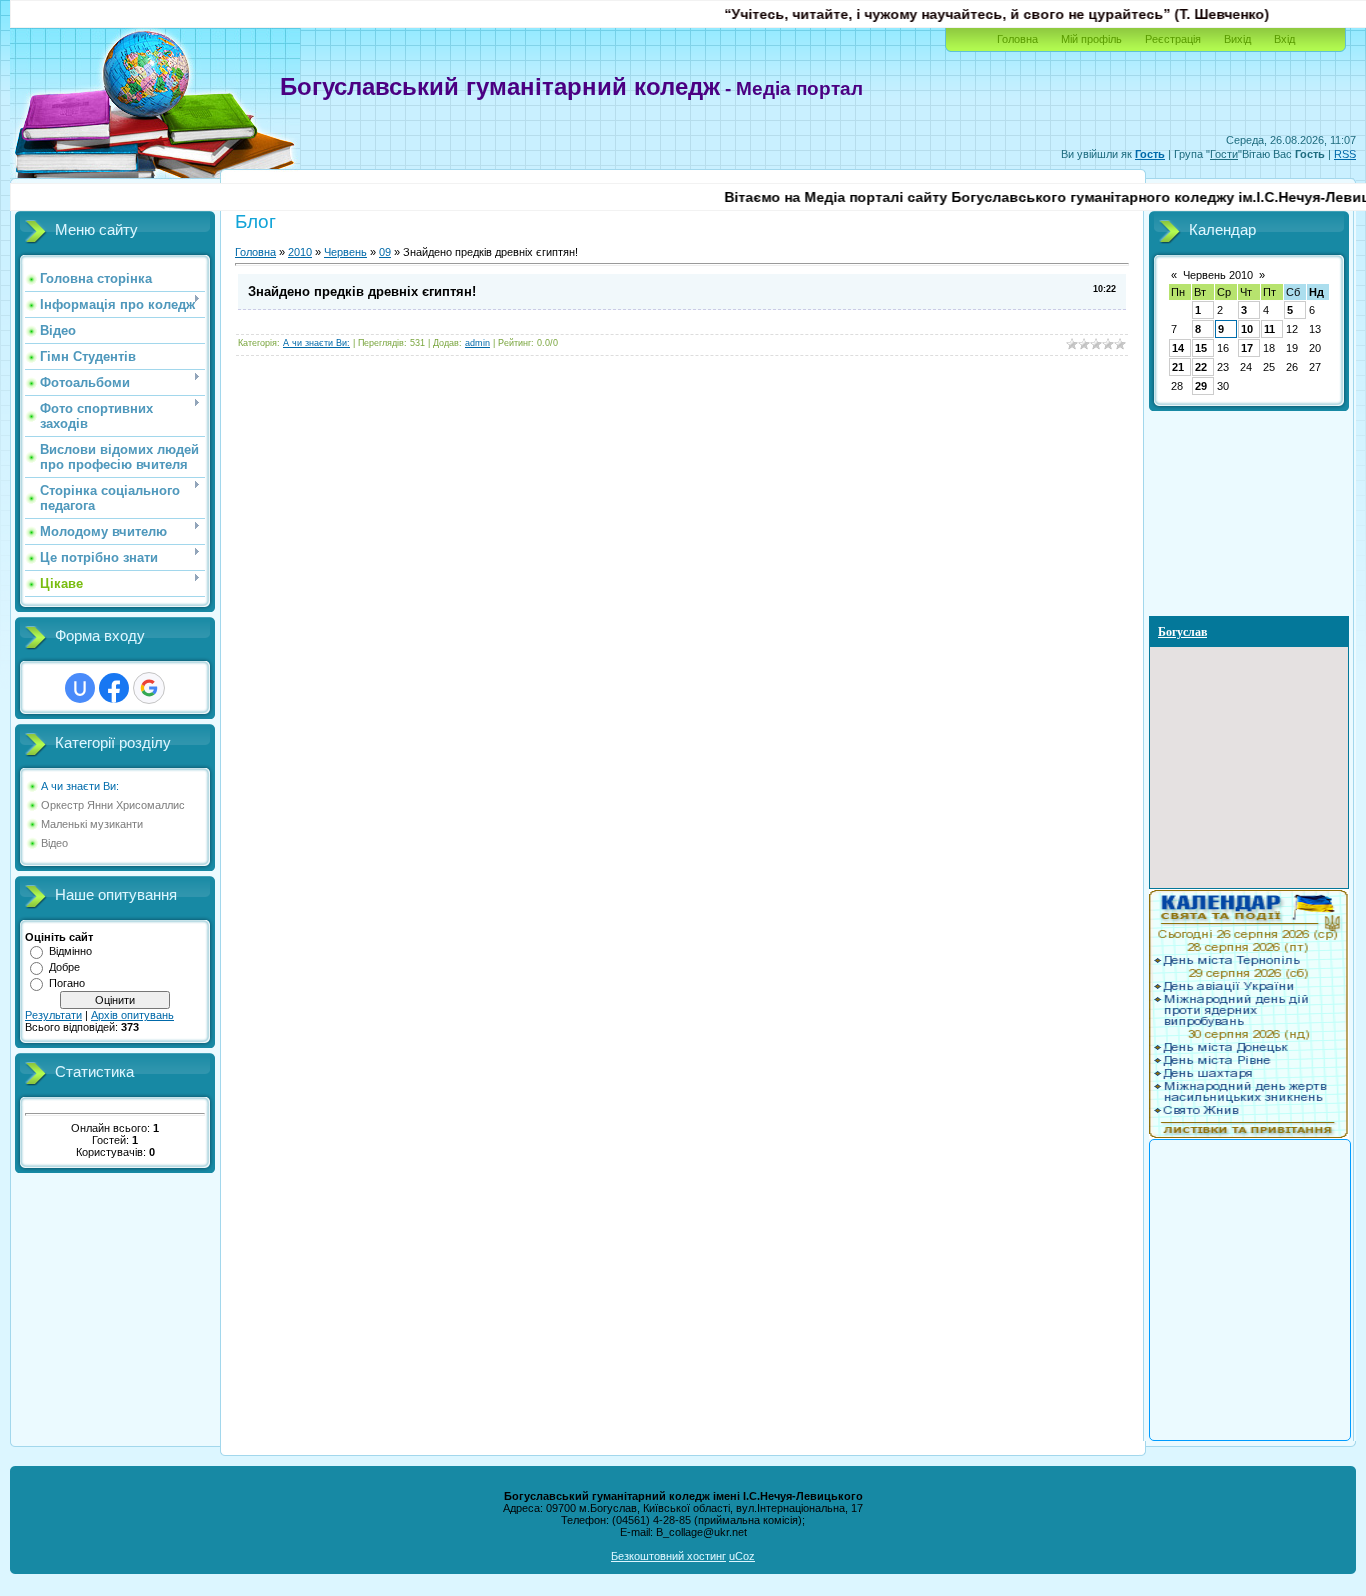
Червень (345, 252)
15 (1201, 348)
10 (1247, 329)
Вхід (1284, 39)
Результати (53, 1015)
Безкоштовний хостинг (668, 1556)
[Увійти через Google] (149, 688)
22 (1201, 367)
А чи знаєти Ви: (80, 786)
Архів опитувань (132, 1015)
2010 (300, 252)
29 (1201, 386)
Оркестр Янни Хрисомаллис (113, 805)
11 (1269, 329)
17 (1247, 348)
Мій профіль (1091, 39)
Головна (1017, 39)
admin (477, 343)
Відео (54, 843)
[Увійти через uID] (80, 688)
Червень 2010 (1218, 275)
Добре (64, 967)
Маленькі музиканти (92, 824)
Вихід (1237, 39)
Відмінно (70, 951)
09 (385, 252)
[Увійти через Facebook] (114, 688)
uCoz (742, 1556)
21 (1178, 367)
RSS (1345, 154)
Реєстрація (1173, 39)
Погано (67, 983)
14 (1178, 348)
